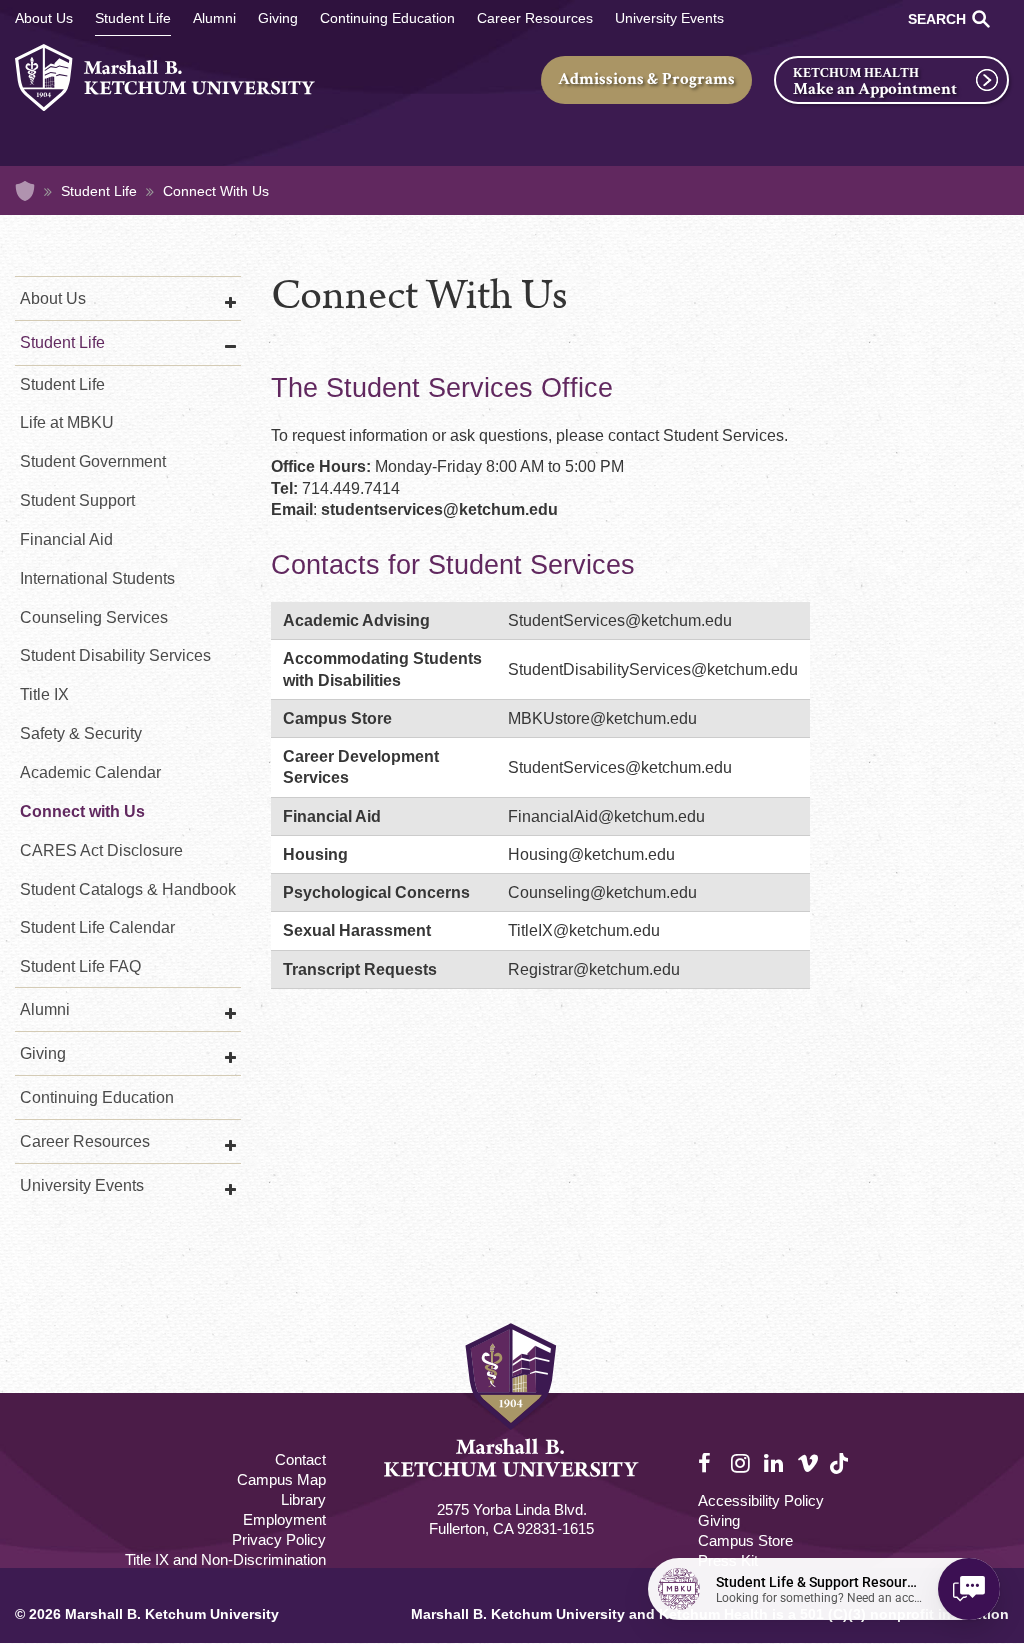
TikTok (841, 1474)
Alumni (214, 18)
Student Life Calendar (97, 927)
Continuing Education (387, 18)
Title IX (44, 694)
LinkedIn (775, 1464)
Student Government (93, 461)
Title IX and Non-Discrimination (225, 1559)
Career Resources (535, 18)
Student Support (77, 500)
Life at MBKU (67, 422)
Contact (300, 1459)
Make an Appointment (875, 89)
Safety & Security (81, 733)
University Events (669, 18)
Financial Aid (66, 539)
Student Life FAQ (80, 966)
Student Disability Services (115, 655)
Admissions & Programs (646, 79)
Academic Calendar (90, 772)
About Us (44, 18)
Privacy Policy (279, 1539)
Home (25, 191)
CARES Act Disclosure (101, 850)
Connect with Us (82, 811)
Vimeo (808, 1464)
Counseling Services (94, 617)
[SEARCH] (981, 19)
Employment (284, 1519)
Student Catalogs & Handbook (128, 889)
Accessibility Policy (761, 1500)
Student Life (133, 18)
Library (303, 1499)
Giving (278, 18)
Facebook (709, 1464)
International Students (97, 578)
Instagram (742, 1464)
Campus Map (281, 1479)
